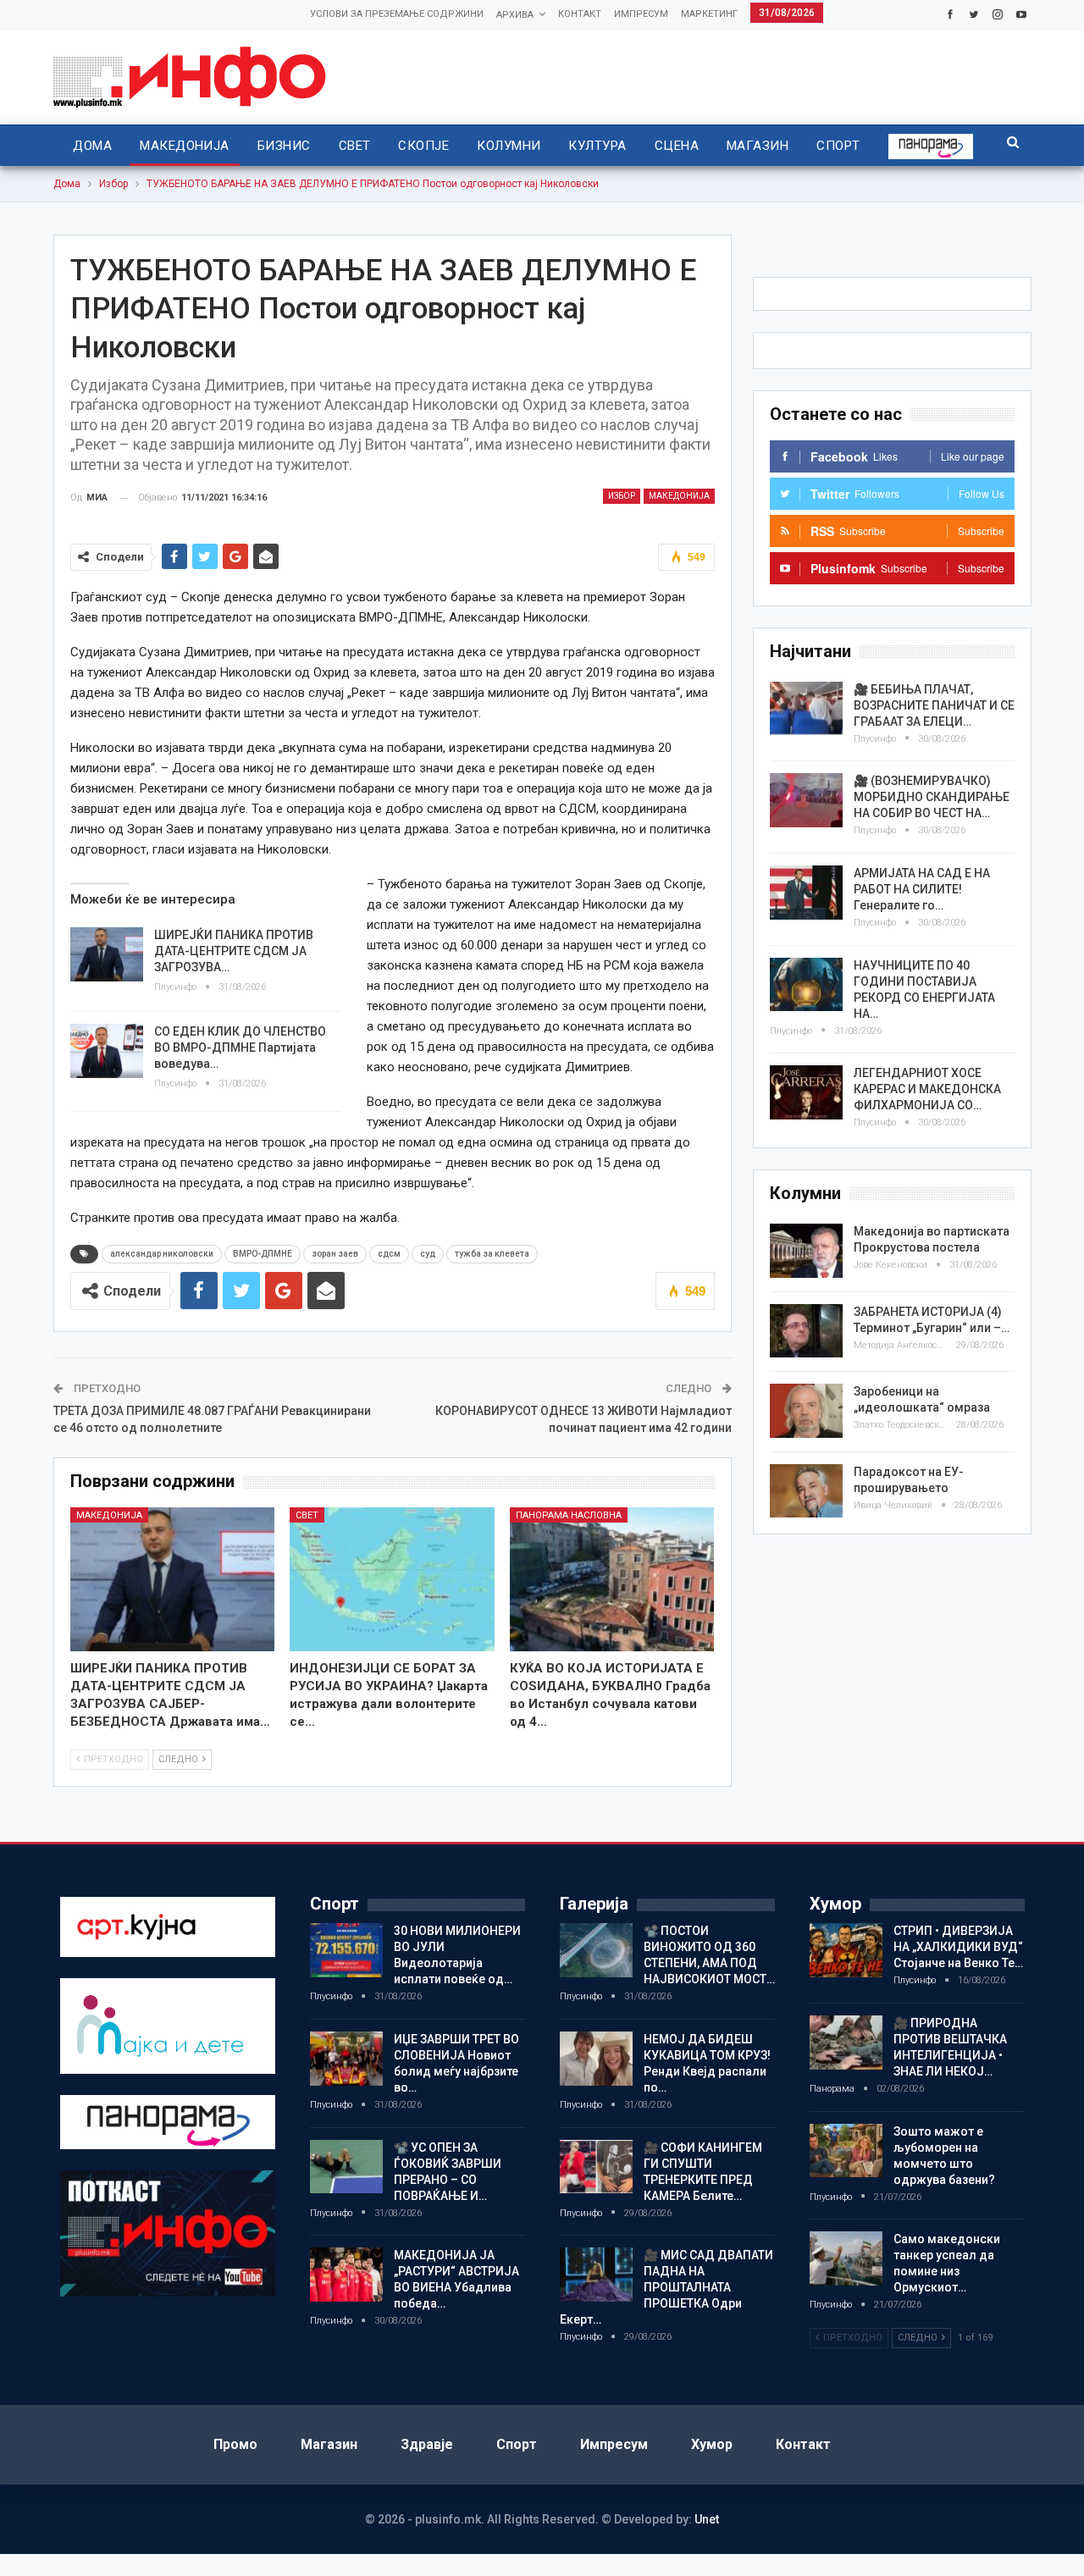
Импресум (641, 14)
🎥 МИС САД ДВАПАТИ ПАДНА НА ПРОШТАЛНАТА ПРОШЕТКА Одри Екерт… (666, 2287)
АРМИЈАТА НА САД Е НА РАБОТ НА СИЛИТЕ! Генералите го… (922, 889)
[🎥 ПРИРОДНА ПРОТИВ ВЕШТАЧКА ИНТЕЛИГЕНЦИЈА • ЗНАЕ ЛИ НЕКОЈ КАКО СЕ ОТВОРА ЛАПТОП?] (846, 2043)
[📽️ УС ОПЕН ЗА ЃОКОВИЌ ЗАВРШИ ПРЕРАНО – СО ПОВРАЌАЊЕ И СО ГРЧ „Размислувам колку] (346, 2167)
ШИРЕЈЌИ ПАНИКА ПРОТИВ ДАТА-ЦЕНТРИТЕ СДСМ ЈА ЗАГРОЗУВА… (234, 951)
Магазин (758, 146)
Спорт (838, 146)
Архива (515, 15)
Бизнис (284, 146)
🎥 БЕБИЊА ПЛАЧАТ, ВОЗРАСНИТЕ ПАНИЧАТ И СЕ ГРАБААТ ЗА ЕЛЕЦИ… (934, 705)
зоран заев (335, 1254)
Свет (355, 146)
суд (428, 1254)
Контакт (580, 14)
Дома (92, 146)
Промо (235, 2444)
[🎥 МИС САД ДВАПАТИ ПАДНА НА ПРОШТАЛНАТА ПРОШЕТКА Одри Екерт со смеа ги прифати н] (596, 2275)
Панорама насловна (569, 1515)
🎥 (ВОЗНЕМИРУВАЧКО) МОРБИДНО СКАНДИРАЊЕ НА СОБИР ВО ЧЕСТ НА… (932, 797)
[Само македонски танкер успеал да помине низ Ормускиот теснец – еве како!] (846, 2258)
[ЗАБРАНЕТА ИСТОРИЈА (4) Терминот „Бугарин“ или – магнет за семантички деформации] (806, 1331)
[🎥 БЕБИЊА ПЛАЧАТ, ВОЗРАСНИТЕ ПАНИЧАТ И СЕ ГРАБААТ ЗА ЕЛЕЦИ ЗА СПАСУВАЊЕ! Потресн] (806, 709)
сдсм (389, 1254)
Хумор (712, 2444)
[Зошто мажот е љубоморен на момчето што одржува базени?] (846, 2151)
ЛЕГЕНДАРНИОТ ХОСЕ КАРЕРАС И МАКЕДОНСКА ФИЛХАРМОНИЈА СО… (927, 1089)
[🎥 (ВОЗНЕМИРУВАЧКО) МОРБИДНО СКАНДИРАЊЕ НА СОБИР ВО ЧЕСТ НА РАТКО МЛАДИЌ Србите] (806, 800)
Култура (597, 146)
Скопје (423, 146)
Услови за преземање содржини (397, 14)
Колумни (509, 146)
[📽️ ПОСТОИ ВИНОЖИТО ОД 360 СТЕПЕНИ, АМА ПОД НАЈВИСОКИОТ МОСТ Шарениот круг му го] (596, 1950)
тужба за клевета (492, 1254)
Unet (707, 2519)
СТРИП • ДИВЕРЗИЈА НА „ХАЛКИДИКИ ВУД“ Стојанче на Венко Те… (958, 1947)
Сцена (677, 146)
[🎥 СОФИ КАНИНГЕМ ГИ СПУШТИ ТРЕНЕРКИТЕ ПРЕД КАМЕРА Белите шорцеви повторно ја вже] (596, 2167)
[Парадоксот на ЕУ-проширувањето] (806, 1491)
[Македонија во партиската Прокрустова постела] (806, 1251)
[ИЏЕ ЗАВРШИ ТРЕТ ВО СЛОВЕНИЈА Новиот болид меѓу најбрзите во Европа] (346, 2059)
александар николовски (162, 1254)
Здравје (427, 2444)
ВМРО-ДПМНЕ (263, 1254)
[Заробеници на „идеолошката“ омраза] (806, 1411)
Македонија (185, 146)
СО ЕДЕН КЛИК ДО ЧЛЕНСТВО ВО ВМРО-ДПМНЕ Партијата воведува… (240, 1048)
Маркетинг (709, 14)
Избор (622, 496)
